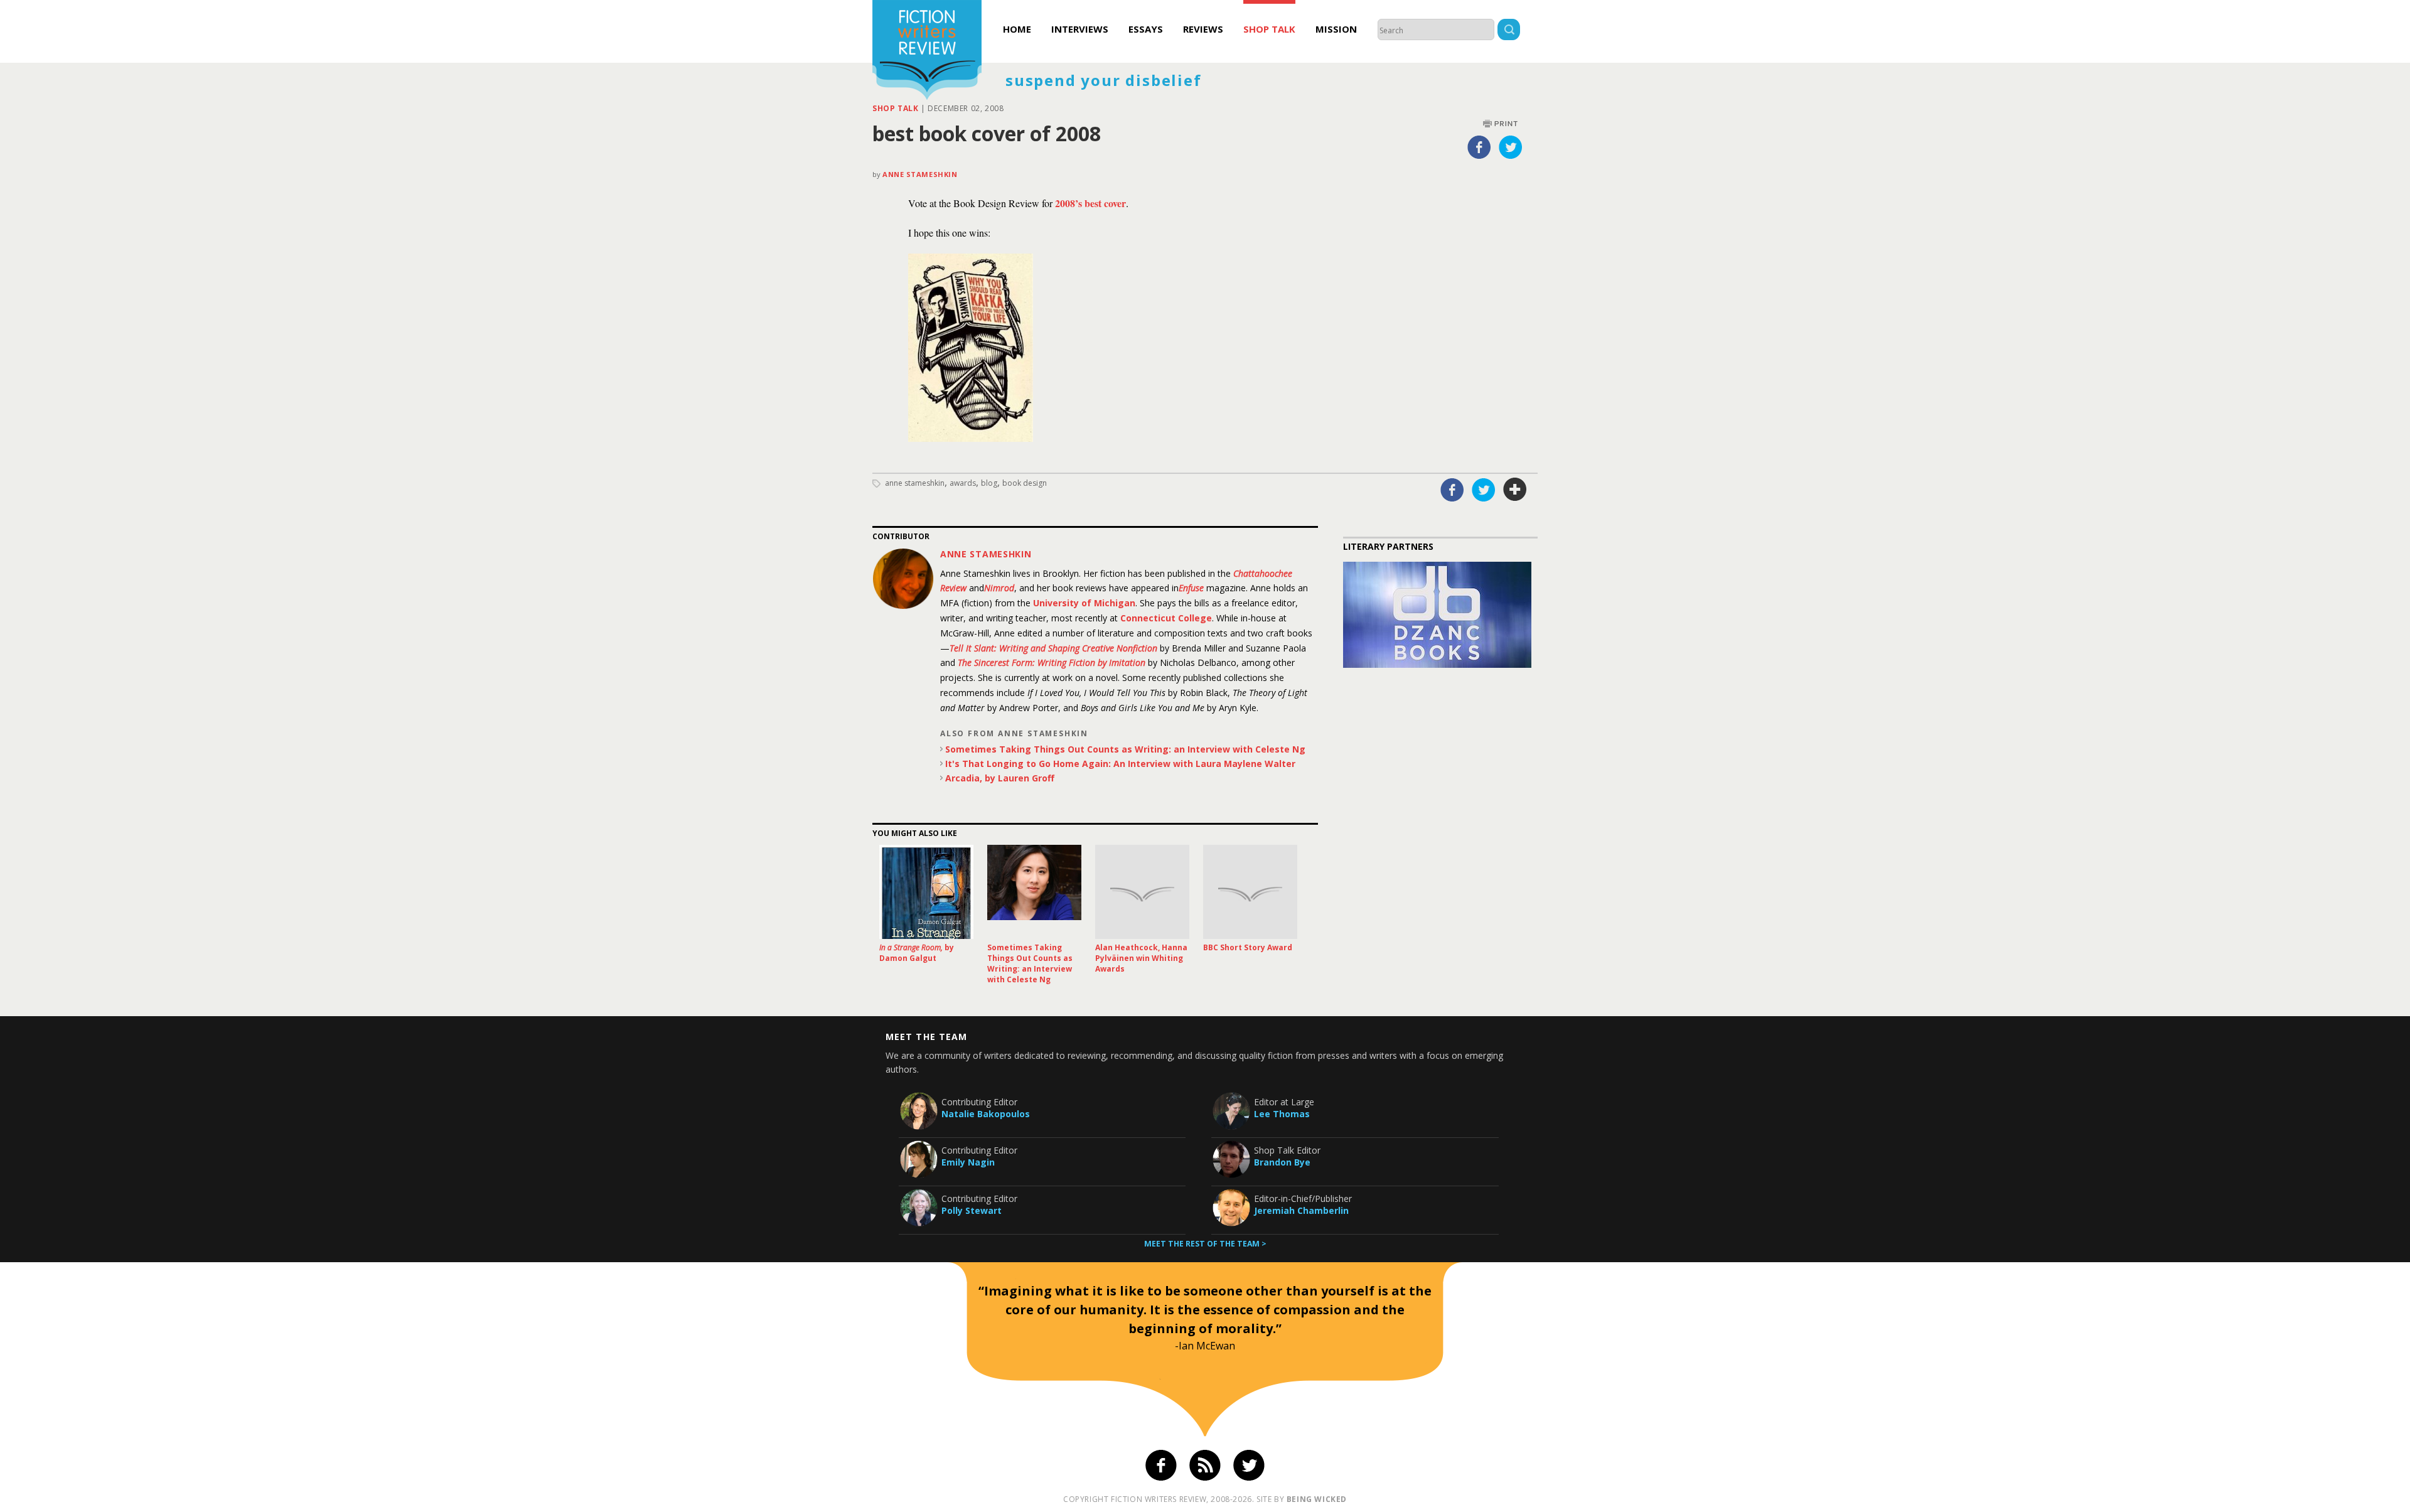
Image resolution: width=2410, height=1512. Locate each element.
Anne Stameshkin (920, 174)
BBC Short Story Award (1248, 947)
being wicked (1317, 1499)
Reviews (1203, 29)
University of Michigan (1084, 603)
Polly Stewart (972, 1210)
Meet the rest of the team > (1205, 1244)
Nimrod (999, 588)
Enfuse (1191, 588)
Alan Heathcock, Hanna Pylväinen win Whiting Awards (1141, 958)
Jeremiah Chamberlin (1301, 1210)
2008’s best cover (1090, 203)
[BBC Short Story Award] (1250, 892)
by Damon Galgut (917, 953)
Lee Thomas (1282, 1114)
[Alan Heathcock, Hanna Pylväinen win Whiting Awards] (1142, 892)
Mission (1336, 29)
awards (963, 483)
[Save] (1515, 490)
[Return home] (927, 51)
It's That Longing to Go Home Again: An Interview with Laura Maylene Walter (1120, 764)
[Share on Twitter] (1511, 147)
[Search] (1509, 31)
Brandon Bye (1282, 1162)
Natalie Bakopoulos (986, 1114)
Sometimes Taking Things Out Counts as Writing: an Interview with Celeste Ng (1125, 749)
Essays (1146, 29)
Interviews (1080, 29)
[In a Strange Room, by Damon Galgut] (926, 892)
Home (1017, 29)
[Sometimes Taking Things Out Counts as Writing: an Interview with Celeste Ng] (1034, 892)
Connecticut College (1166, 618)
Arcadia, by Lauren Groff (1000, 778)
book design (1025, 483)
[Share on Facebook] (1479, 147)
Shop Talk (1269, 29)
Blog (989, 483)
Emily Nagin (968, 1162)
